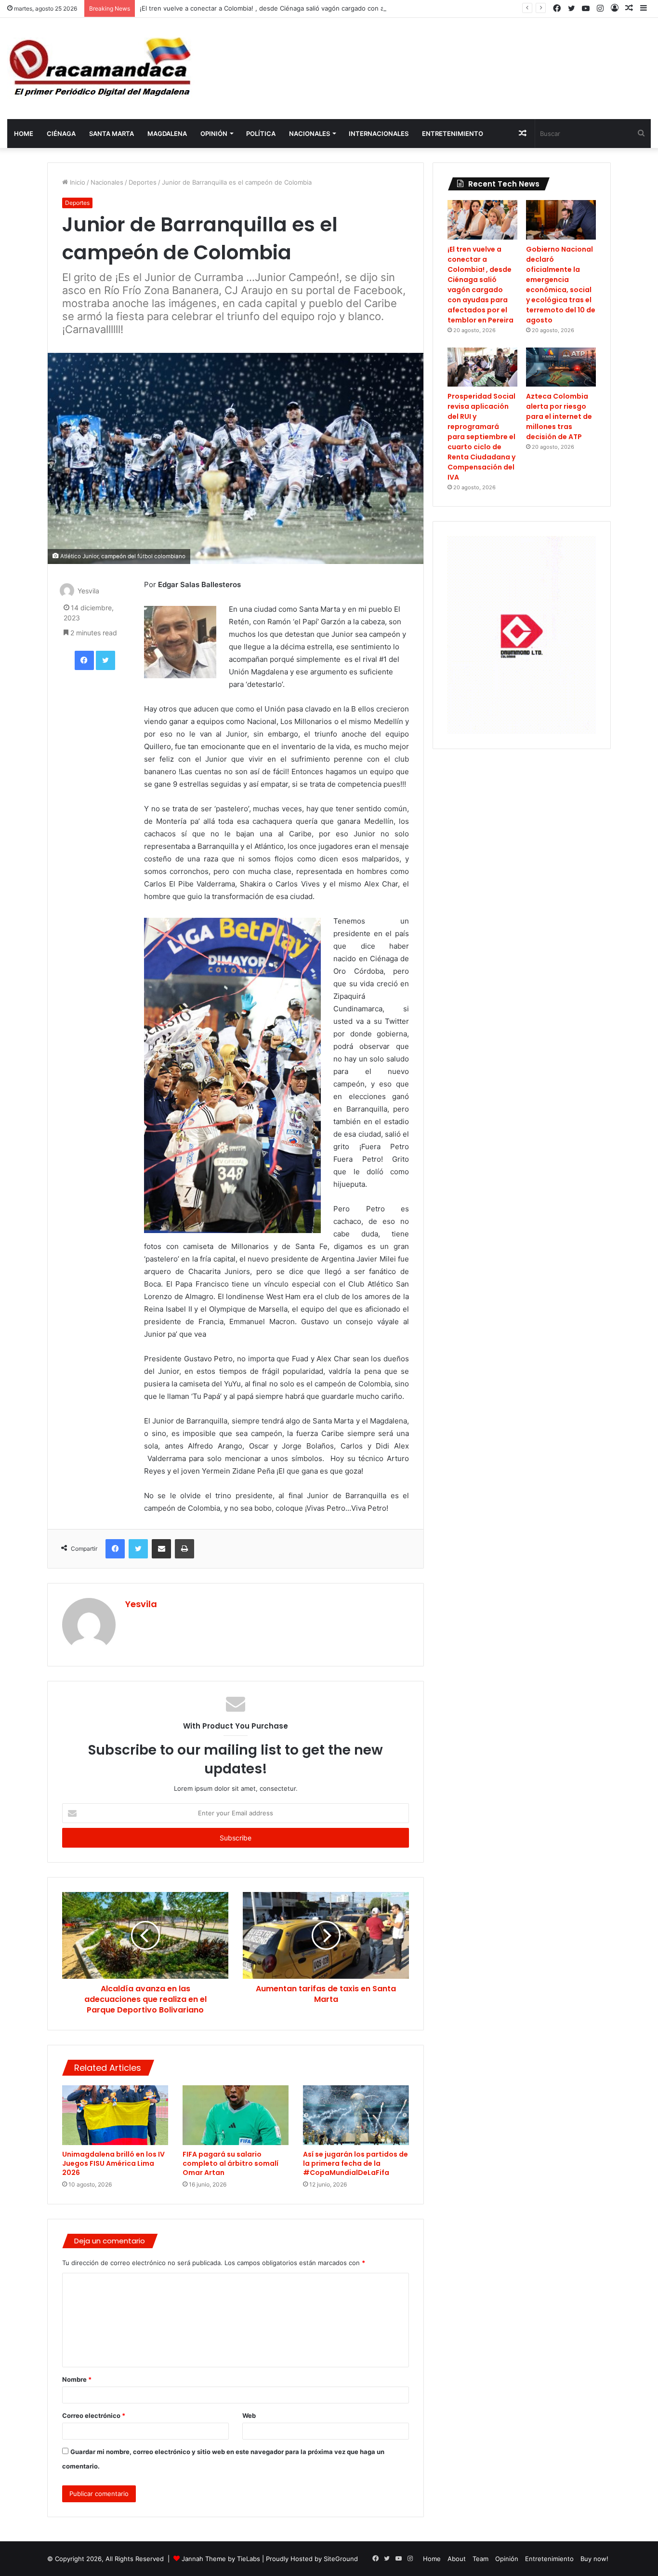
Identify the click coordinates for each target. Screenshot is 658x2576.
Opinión (214, 134)
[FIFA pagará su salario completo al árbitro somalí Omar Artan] (236, 2115)
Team (480, 2559)
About (457, 2559)
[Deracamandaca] (102, 68)
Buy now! (594, 2559)
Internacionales (379, 134)
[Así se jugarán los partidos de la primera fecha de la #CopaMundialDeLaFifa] (356, 2115)
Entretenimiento (453, 134)
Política (261, 134)
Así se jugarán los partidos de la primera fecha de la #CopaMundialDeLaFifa (355, 2163)
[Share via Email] (161, 1549)
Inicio (77, 182)
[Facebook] (84, 660)
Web (249, 2415)
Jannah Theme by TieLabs (221, 2559)
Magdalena (167, 134)
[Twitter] (105, 660)
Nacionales (309, 134)
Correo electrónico (94, 2415)
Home (24, 134)
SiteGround (341, 2559)
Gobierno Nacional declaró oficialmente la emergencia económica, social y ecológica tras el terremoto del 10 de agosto (561, 285)
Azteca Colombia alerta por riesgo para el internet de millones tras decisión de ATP (559, 416)
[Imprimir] (184, 1549)
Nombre (77, 2379)
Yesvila (88, 591)
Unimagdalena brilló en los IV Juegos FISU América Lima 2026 (113, 2163)
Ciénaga (61, 134)
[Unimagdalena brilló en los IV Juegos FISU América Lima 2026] (115, 2115)
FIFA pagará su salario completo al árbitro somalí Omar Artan (230, 2163)
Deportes (143, 182)
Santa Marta (112, 134)
